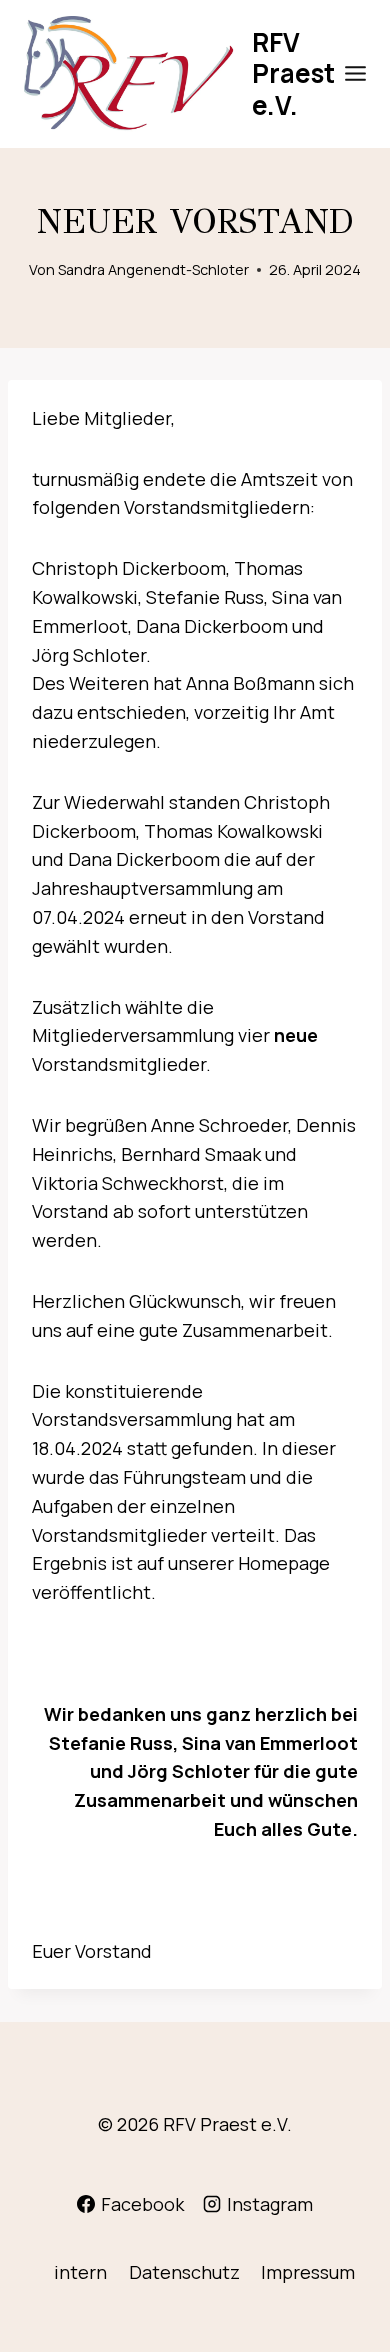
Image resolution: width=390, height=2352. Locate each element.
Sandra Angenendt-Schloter (153, 269)
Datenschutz (184, 2272)
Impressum (308, 2272)
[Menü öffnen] (356, 74)
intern (80, 2272)
